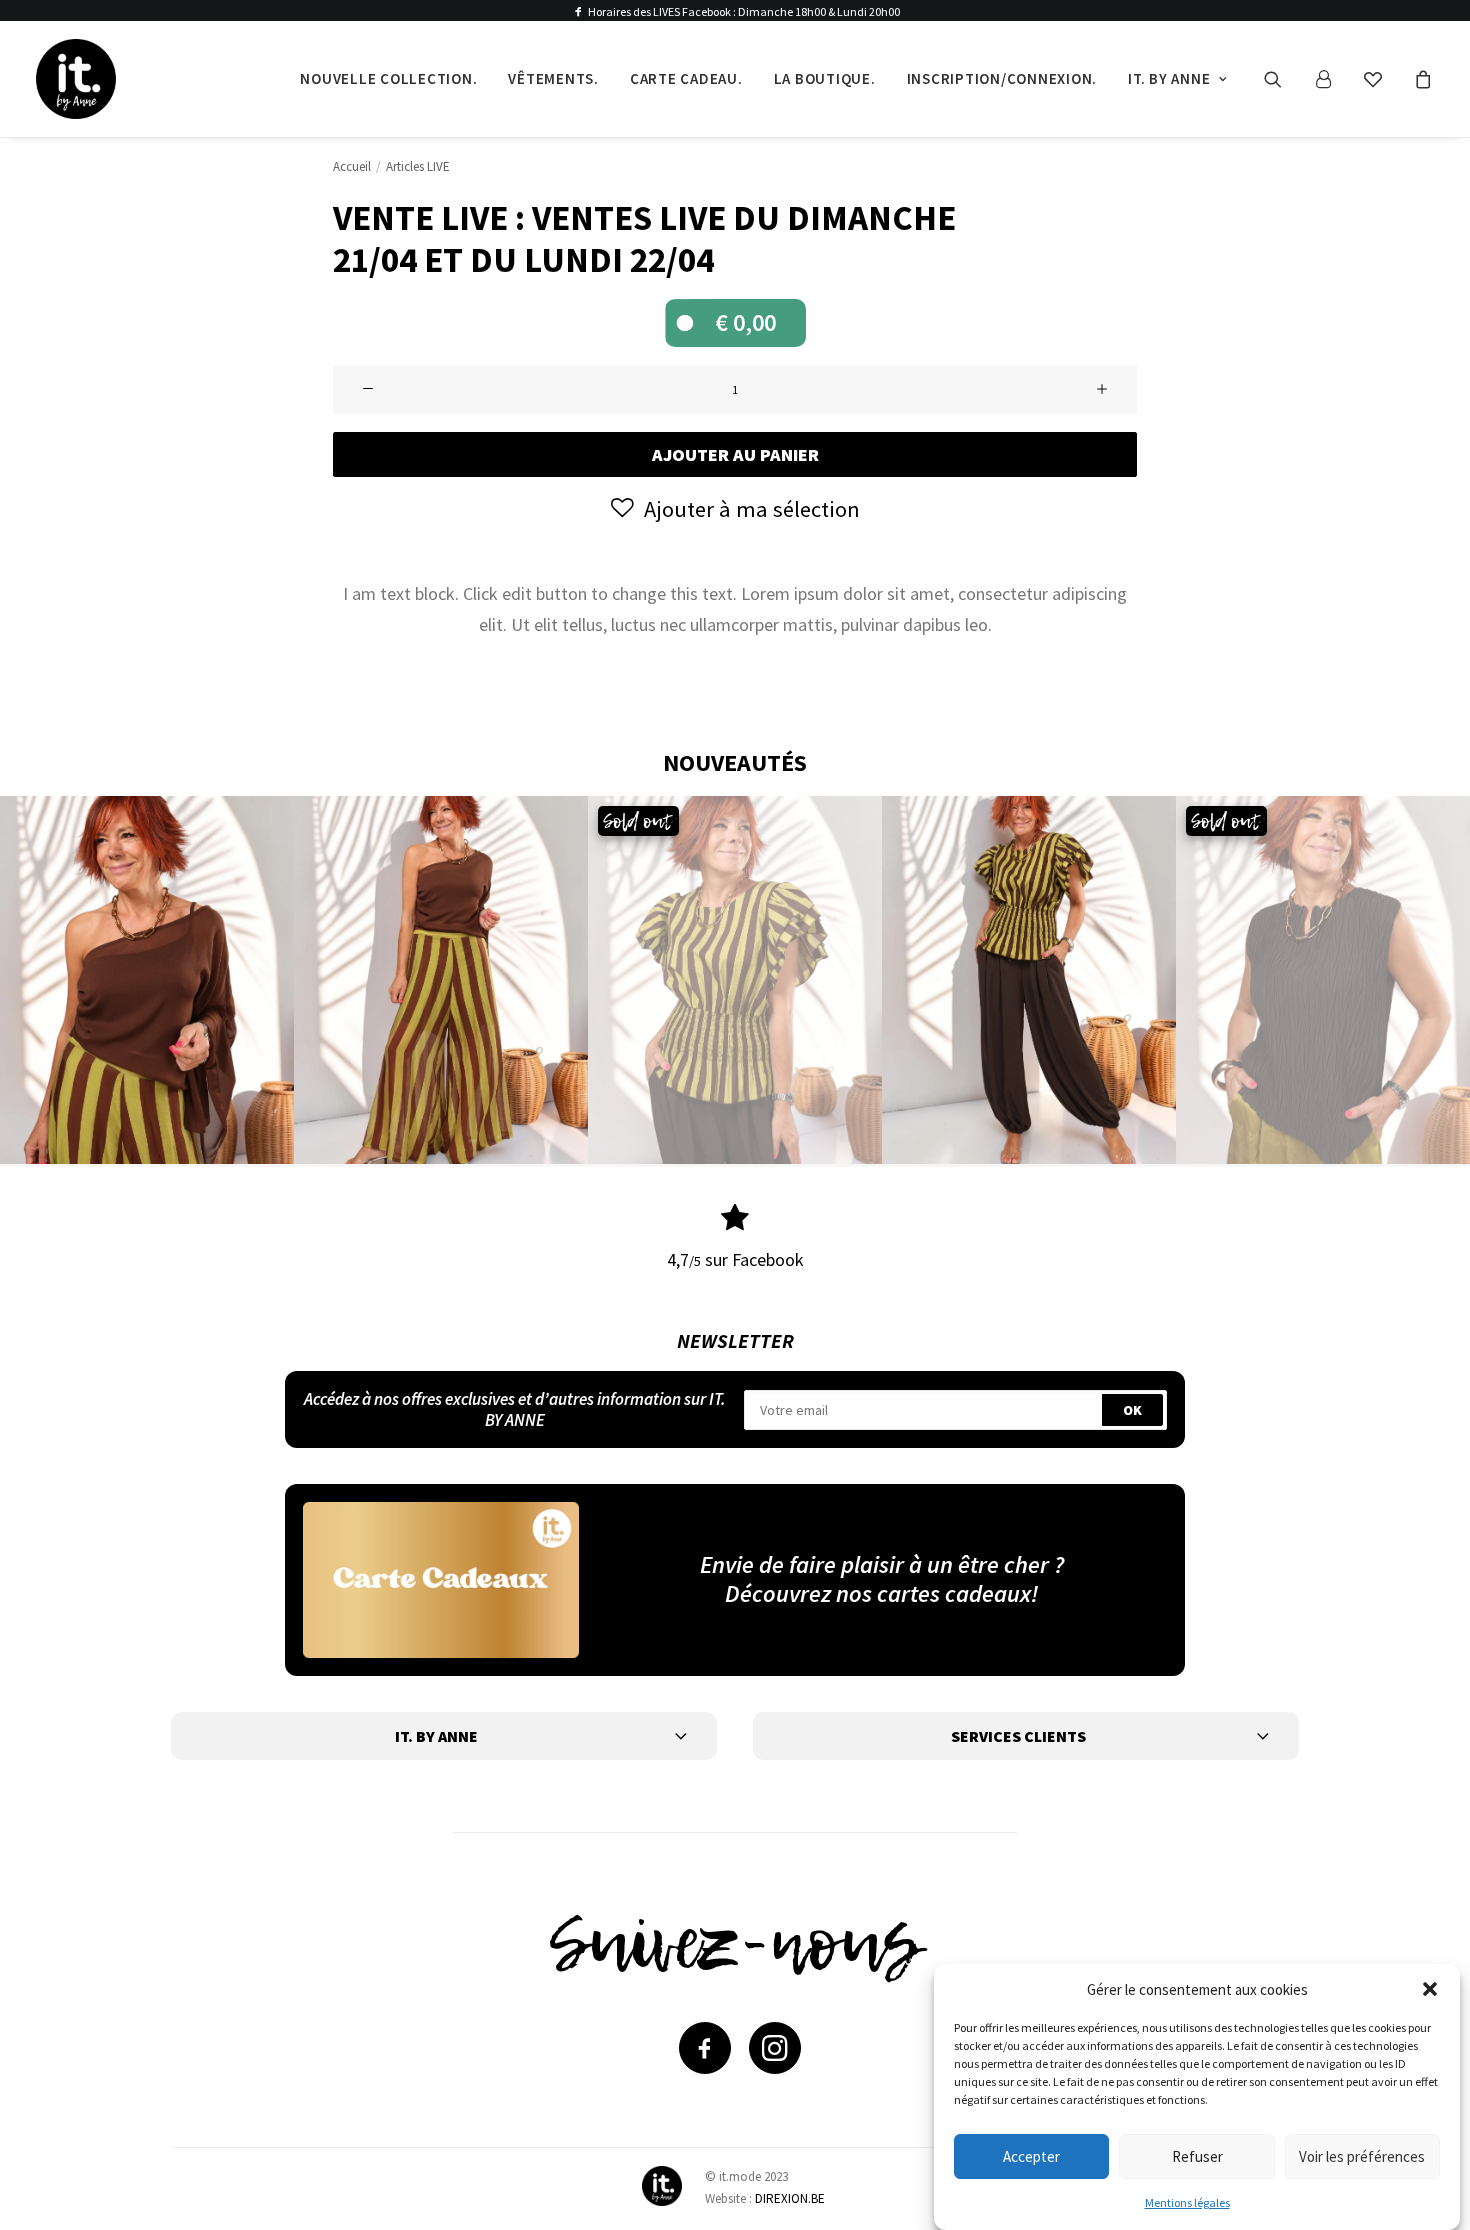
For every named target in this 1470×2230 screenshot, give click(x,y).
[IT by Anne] (76, 79)
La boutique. (825, 78)
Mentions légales (1187, 2202)
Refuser (1197, 2155)
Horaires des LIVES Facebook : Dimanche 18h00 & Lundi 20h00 (744, 11)
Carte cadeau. (686, 78)
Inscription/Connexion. (1002, 78)
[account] (1332, 79)
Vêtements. (553, 78)
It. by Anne (1169, 78)
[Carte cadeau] (441, 1579)
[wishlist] (1382, 79)
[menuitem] (388, 79)
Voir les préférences (1362, 2155)
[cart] (1420, 79)
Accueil (352, 166)
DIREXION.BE (790, 2198)
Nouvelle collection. (388, 78)
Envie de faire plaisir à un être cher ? (882, 1564)
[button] (1430, 1989)
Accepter (1031, 2155)
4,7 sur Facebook (735, 1259)
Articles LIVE (418, 166)
